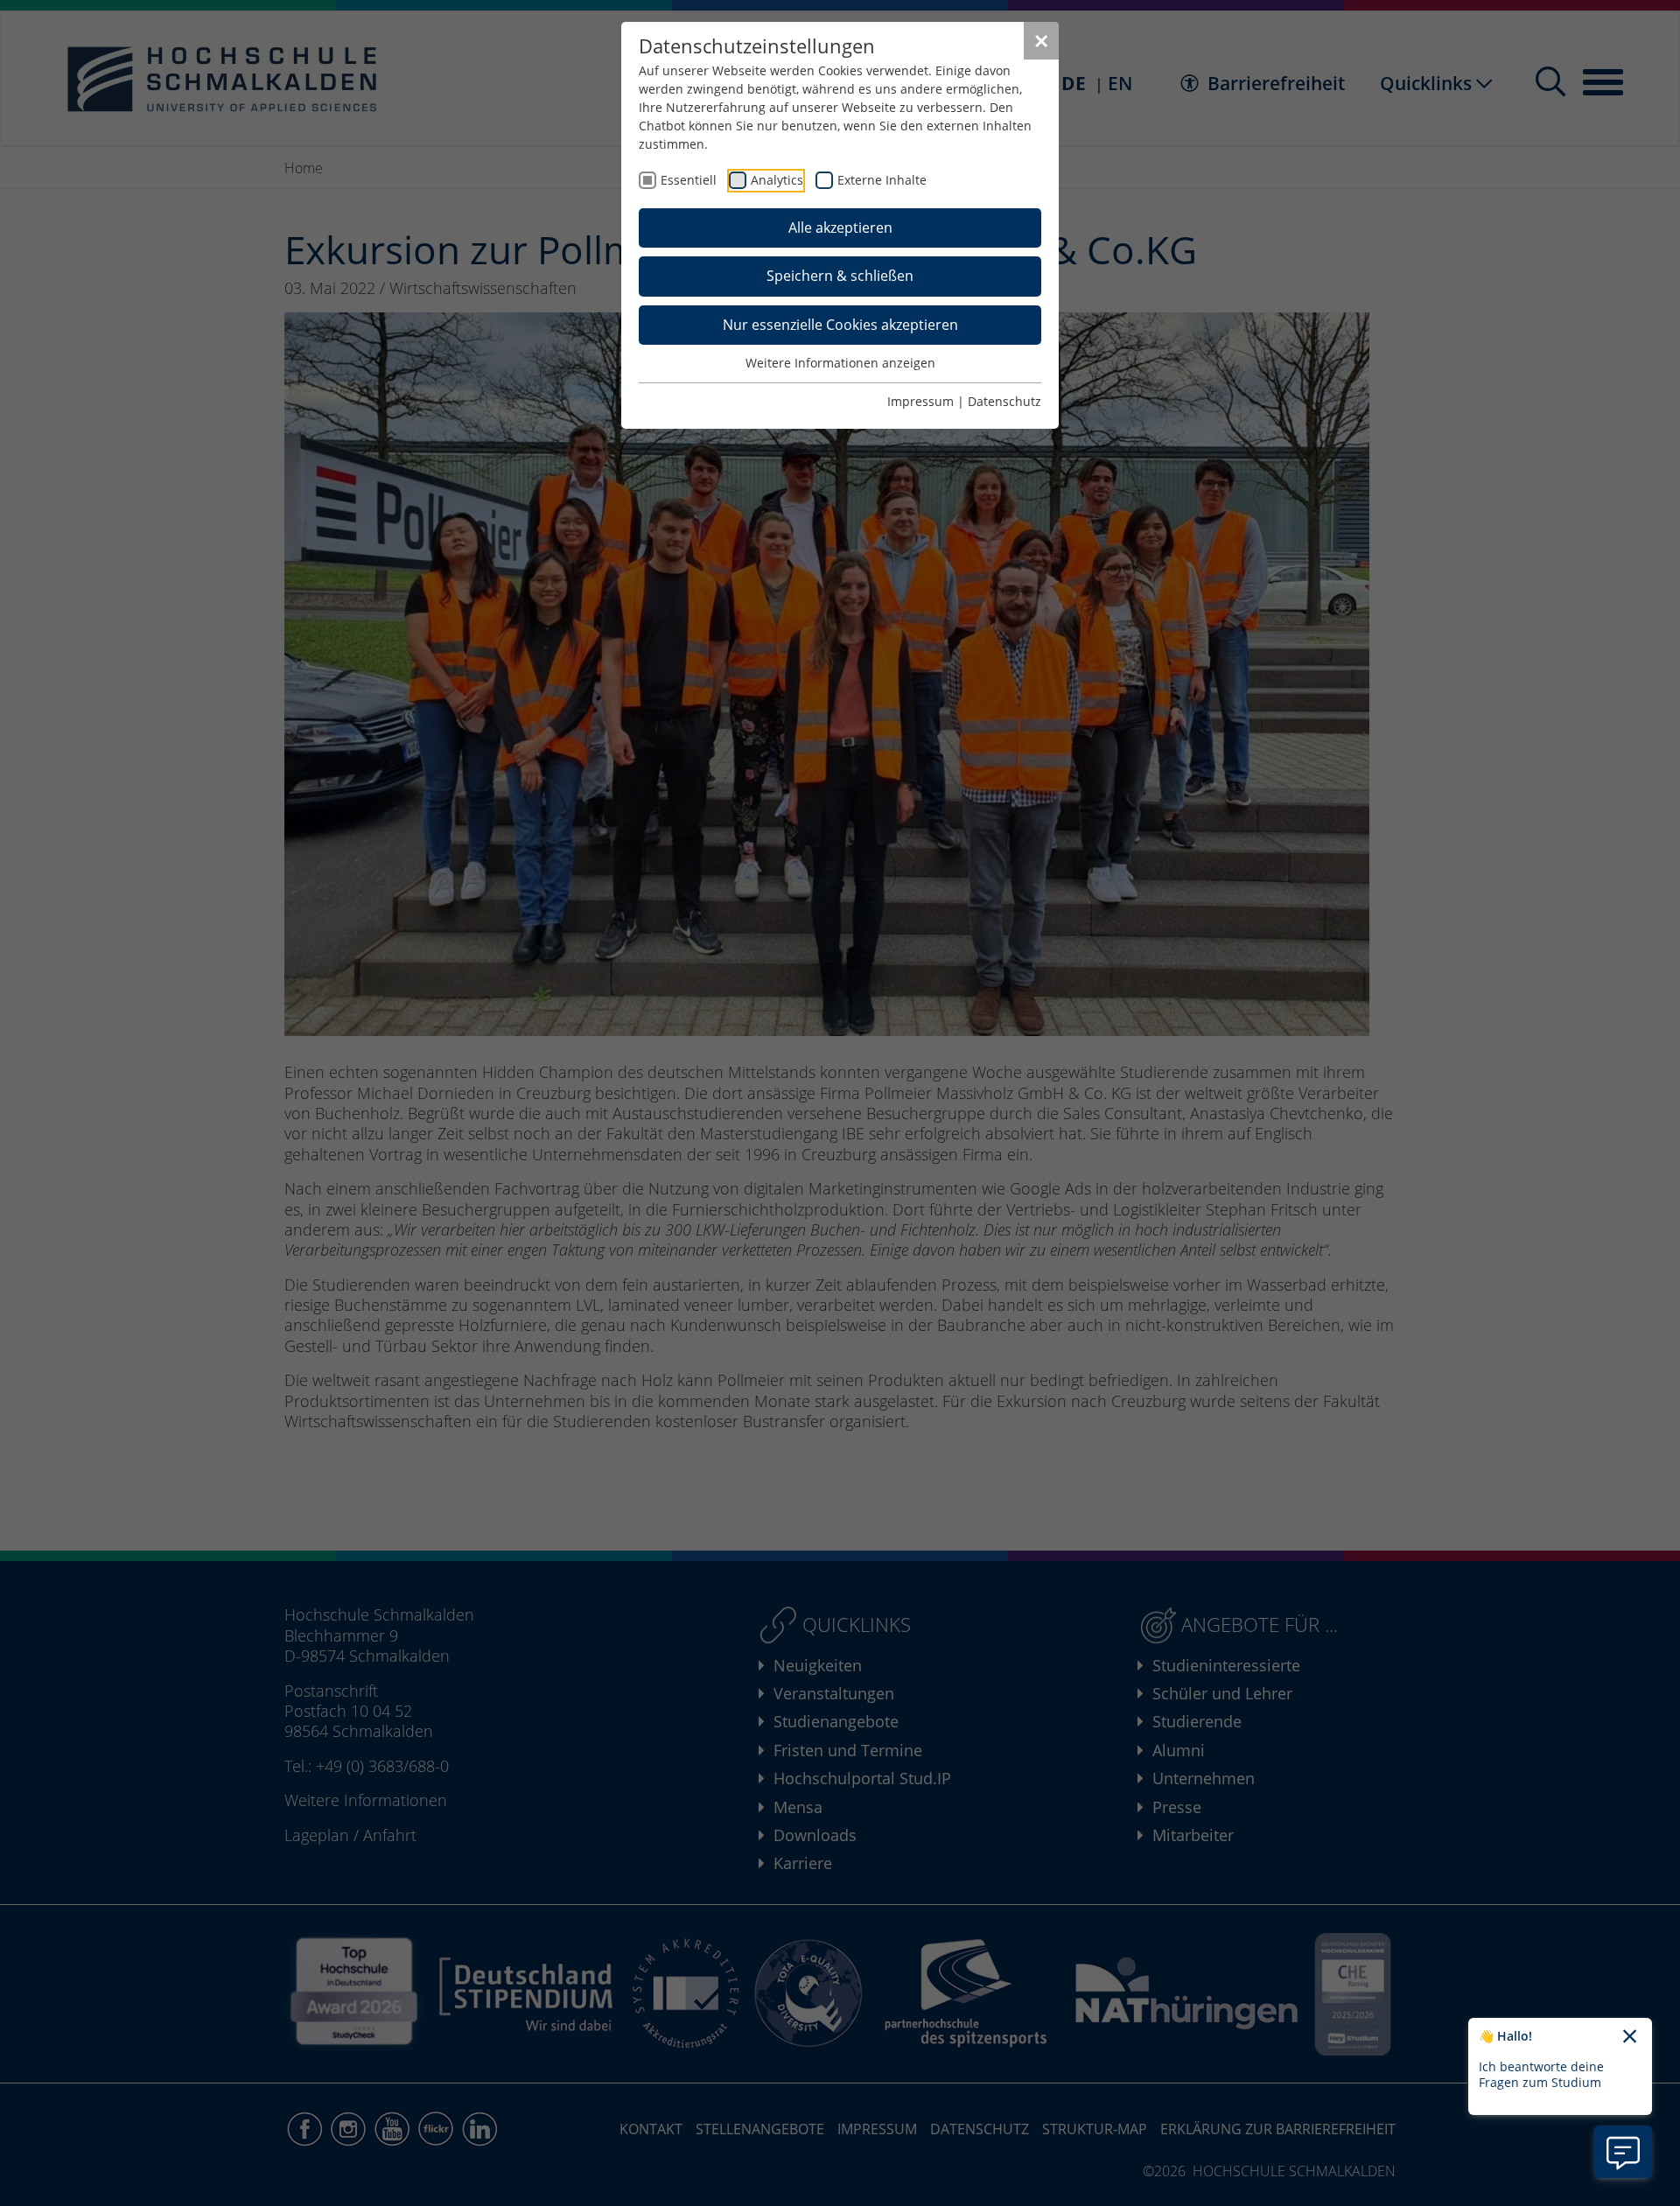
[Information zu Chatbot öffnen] (1623, 2152)
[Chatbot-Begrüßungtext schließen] (1630, 2037)
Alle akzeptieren (840, 228)
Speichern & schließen (840, 276)
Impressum (920, 401)
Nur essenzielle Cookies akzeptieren (840, 325)
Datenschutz (1004, 401)
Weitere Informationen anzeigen (840, 363)
